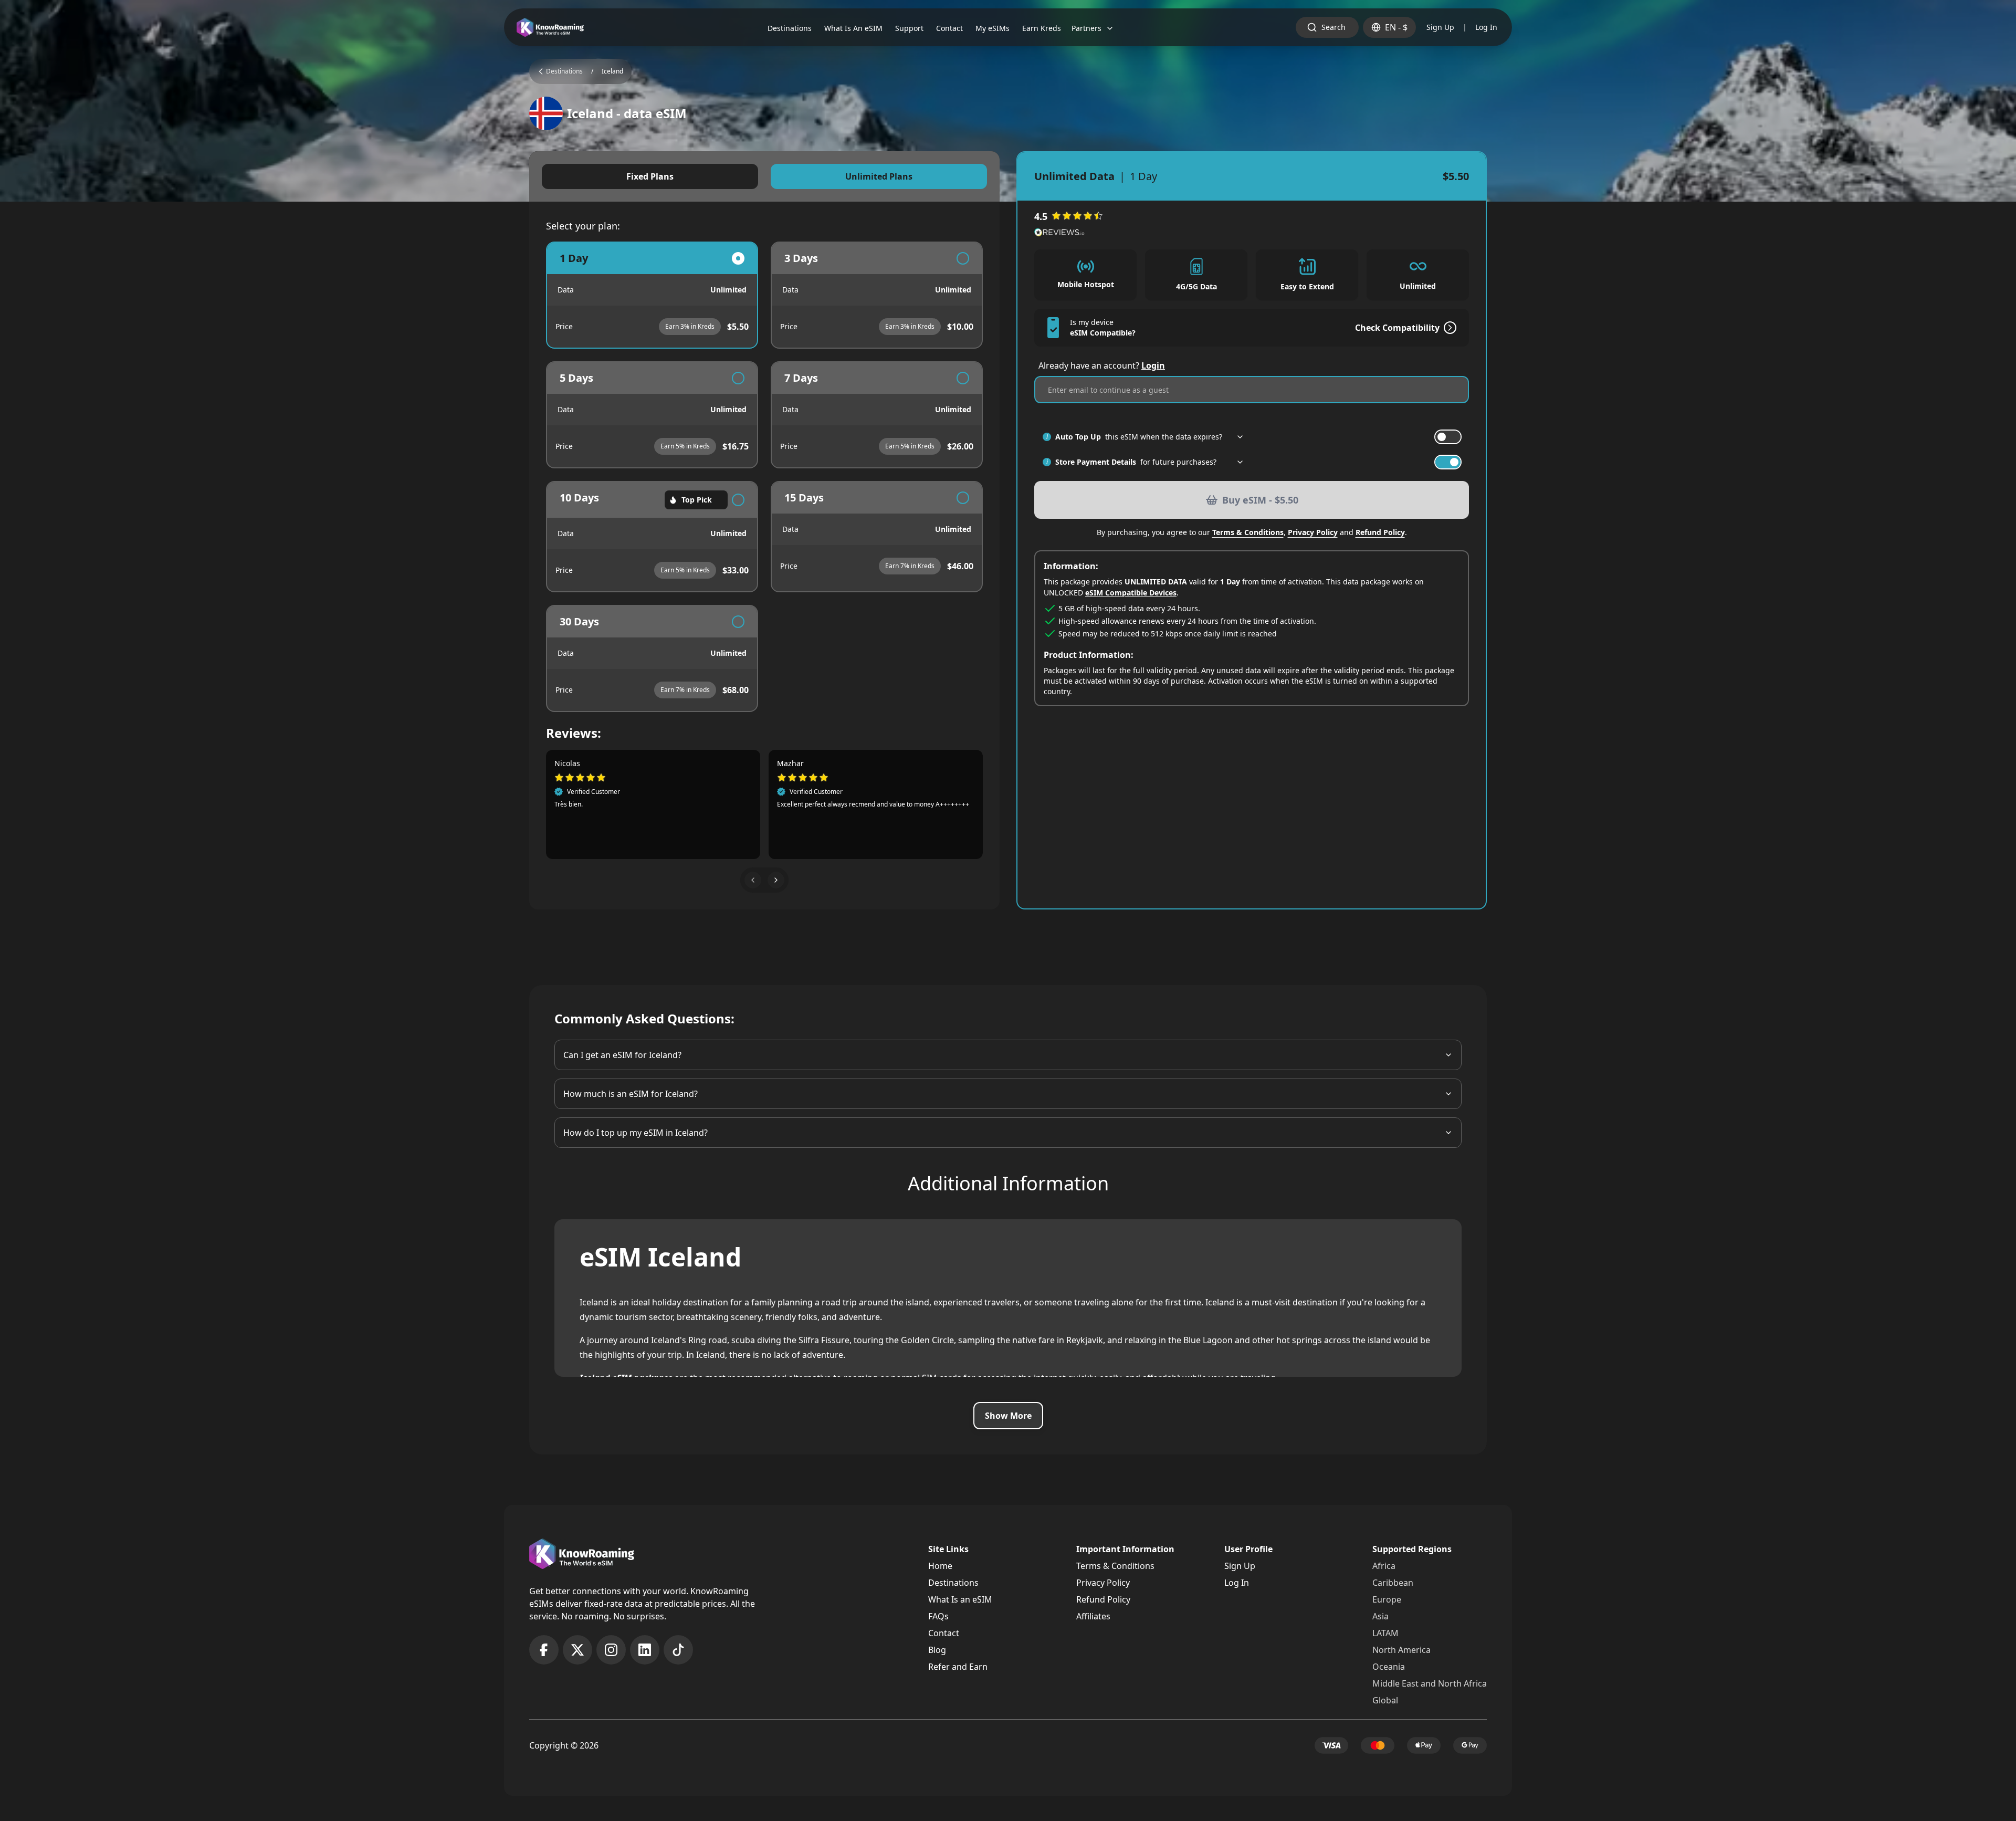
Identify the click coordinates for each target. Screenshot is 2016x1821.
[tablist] (764, 176)
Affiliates (1093, 1616)
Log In (1486, 27)
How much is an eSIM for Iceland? (631, 1094)
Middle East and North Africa (1430, 1683)
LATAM (1385, 1633)
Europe (1387, 1599)
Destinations (953, 1583)
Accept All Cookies (323, 1791)
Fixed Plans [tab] (650, 176)
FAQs (938, 1616)
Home (940, 1566)
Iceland (612, 71)
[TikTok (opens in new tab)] (678, 1650)
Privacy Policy (1313, 532)
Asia (1380, 1616)
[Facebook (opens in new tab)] (544, 1650)
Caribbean (1393, 1583)
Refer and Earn (958, 1667)
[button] (753, 880)
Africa (1384, 1566)
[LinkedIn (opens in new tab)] (645, 1650)
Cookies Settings (233, 1791)
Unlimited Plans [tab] (879, 176)
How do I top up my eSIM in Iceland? (636, 1133)
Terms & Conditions (1248, 532)
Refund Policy (1380, 532)
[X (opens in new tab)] (577, 1650)
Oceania (1389, 1667)
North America (1401, 1650)
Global (1385, 1700)
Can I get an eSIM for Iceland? (622, 1055)
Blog (937, 1650)
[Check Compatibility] (1448, 328)
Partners (1086, 28)
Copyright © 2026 (564, 1745)
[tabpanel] (764, 477)
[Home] (550, 28)
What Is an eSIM (960, 1599)
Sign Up (1440, 27)
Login (1153, 365)
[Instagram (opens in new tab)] (611, 1650)
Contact (944, 1633)
